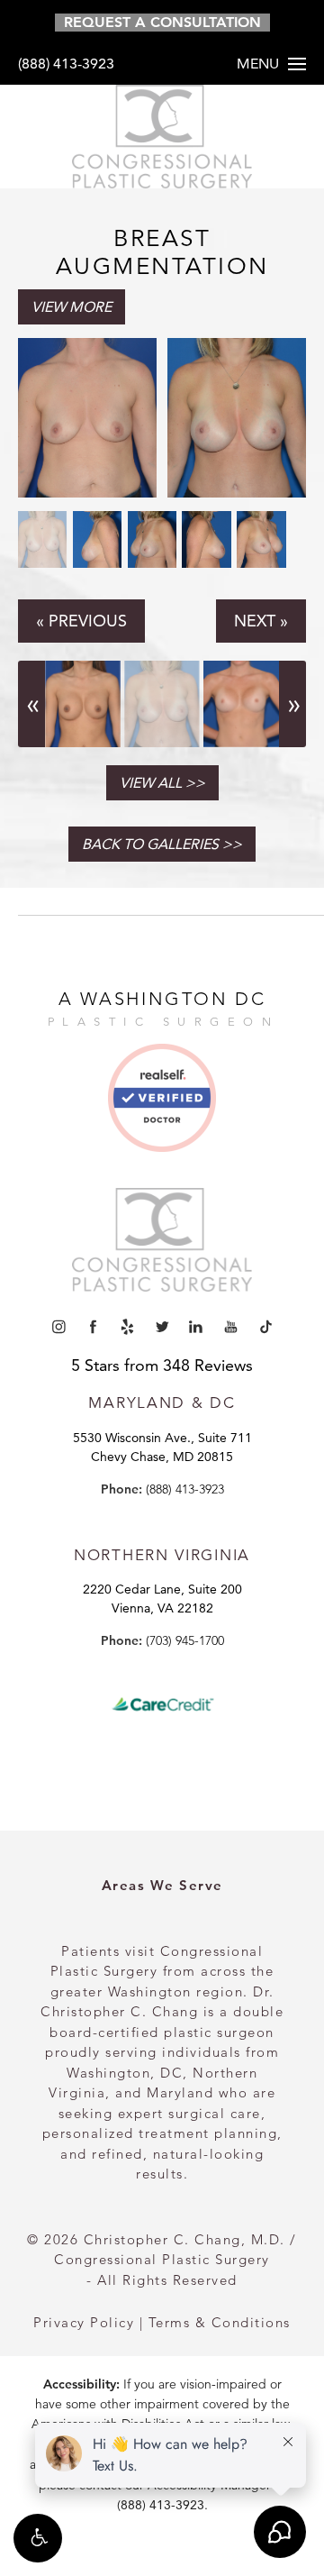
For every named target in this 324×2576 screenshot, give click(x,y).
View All (151, 783)
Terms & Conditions (220, 2322)
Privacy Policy (84, 2322)
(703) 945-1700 (185, 1640)
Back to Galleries (150, 844)
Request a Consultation (162, 22)
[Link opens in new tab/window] (162, 1105)
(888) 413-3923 (66, 64)
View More (72, 307)
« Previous (81, 621)
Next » (261, 621)
